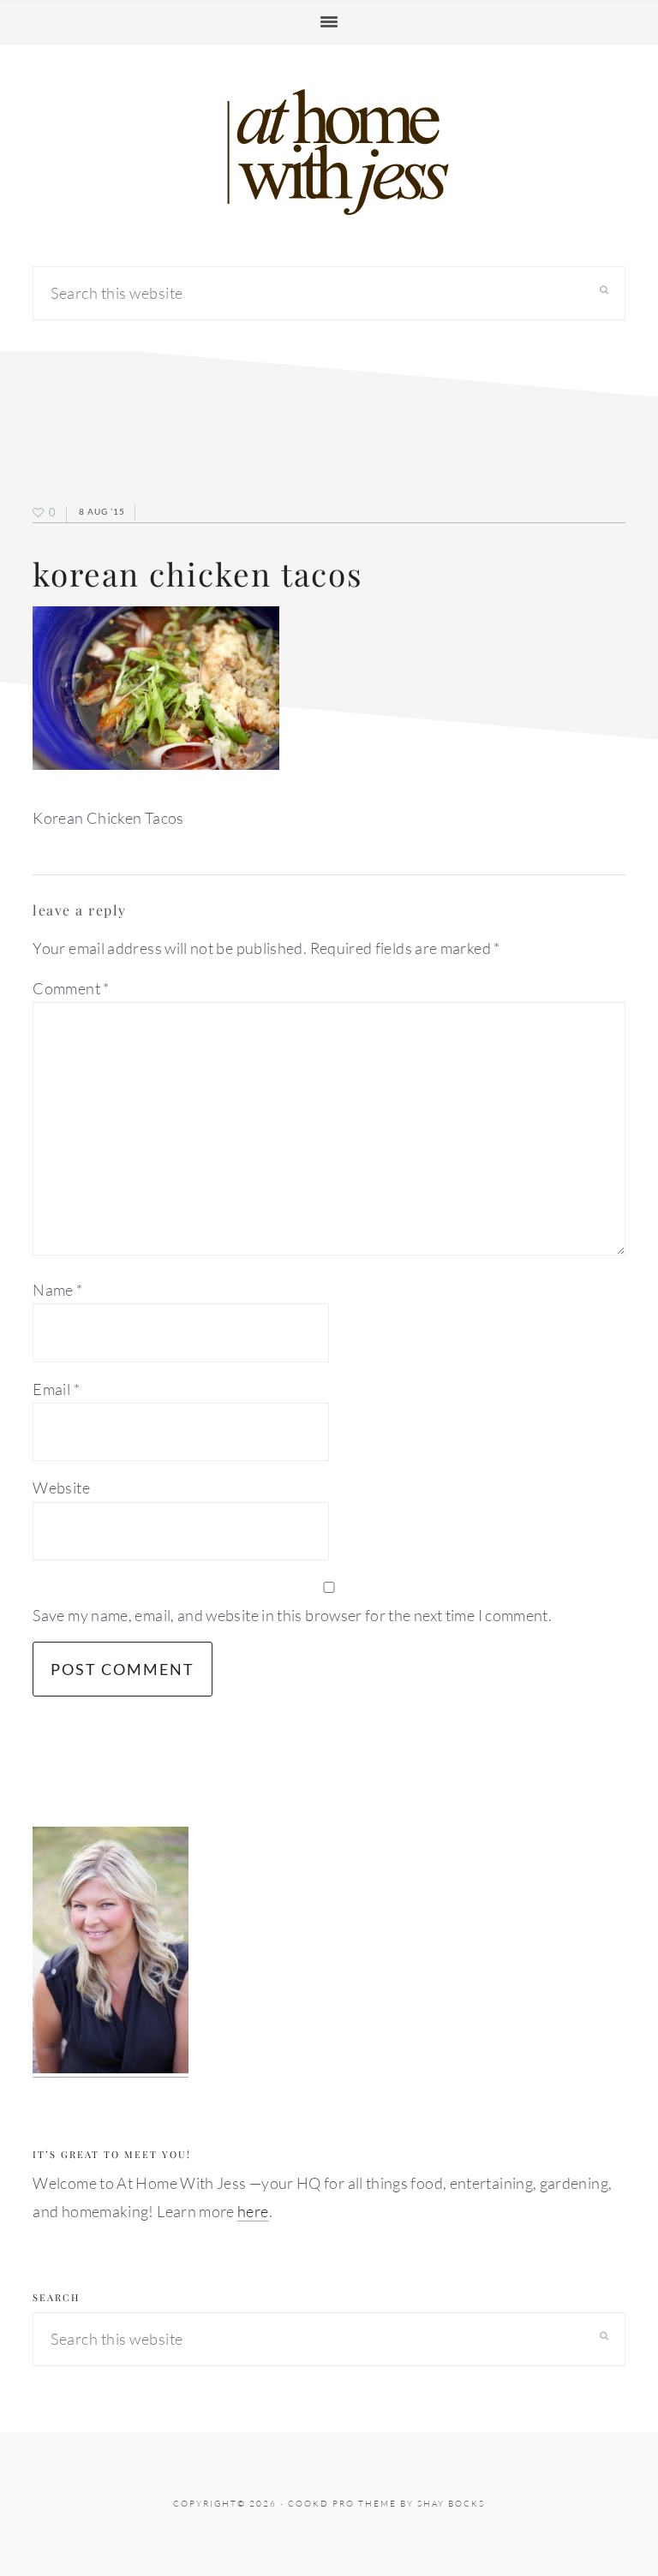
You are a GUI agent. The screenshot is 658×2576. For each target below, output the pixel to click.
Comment (71, 988)
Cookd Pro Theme (342, 2504)
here (253, 2211)
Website (61, 1488)
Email (56, 1389)
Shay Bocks (451, 2504)
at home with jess (329, 152)
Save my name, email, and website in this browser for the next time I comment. (292, 1615)
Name (57, 1290)
